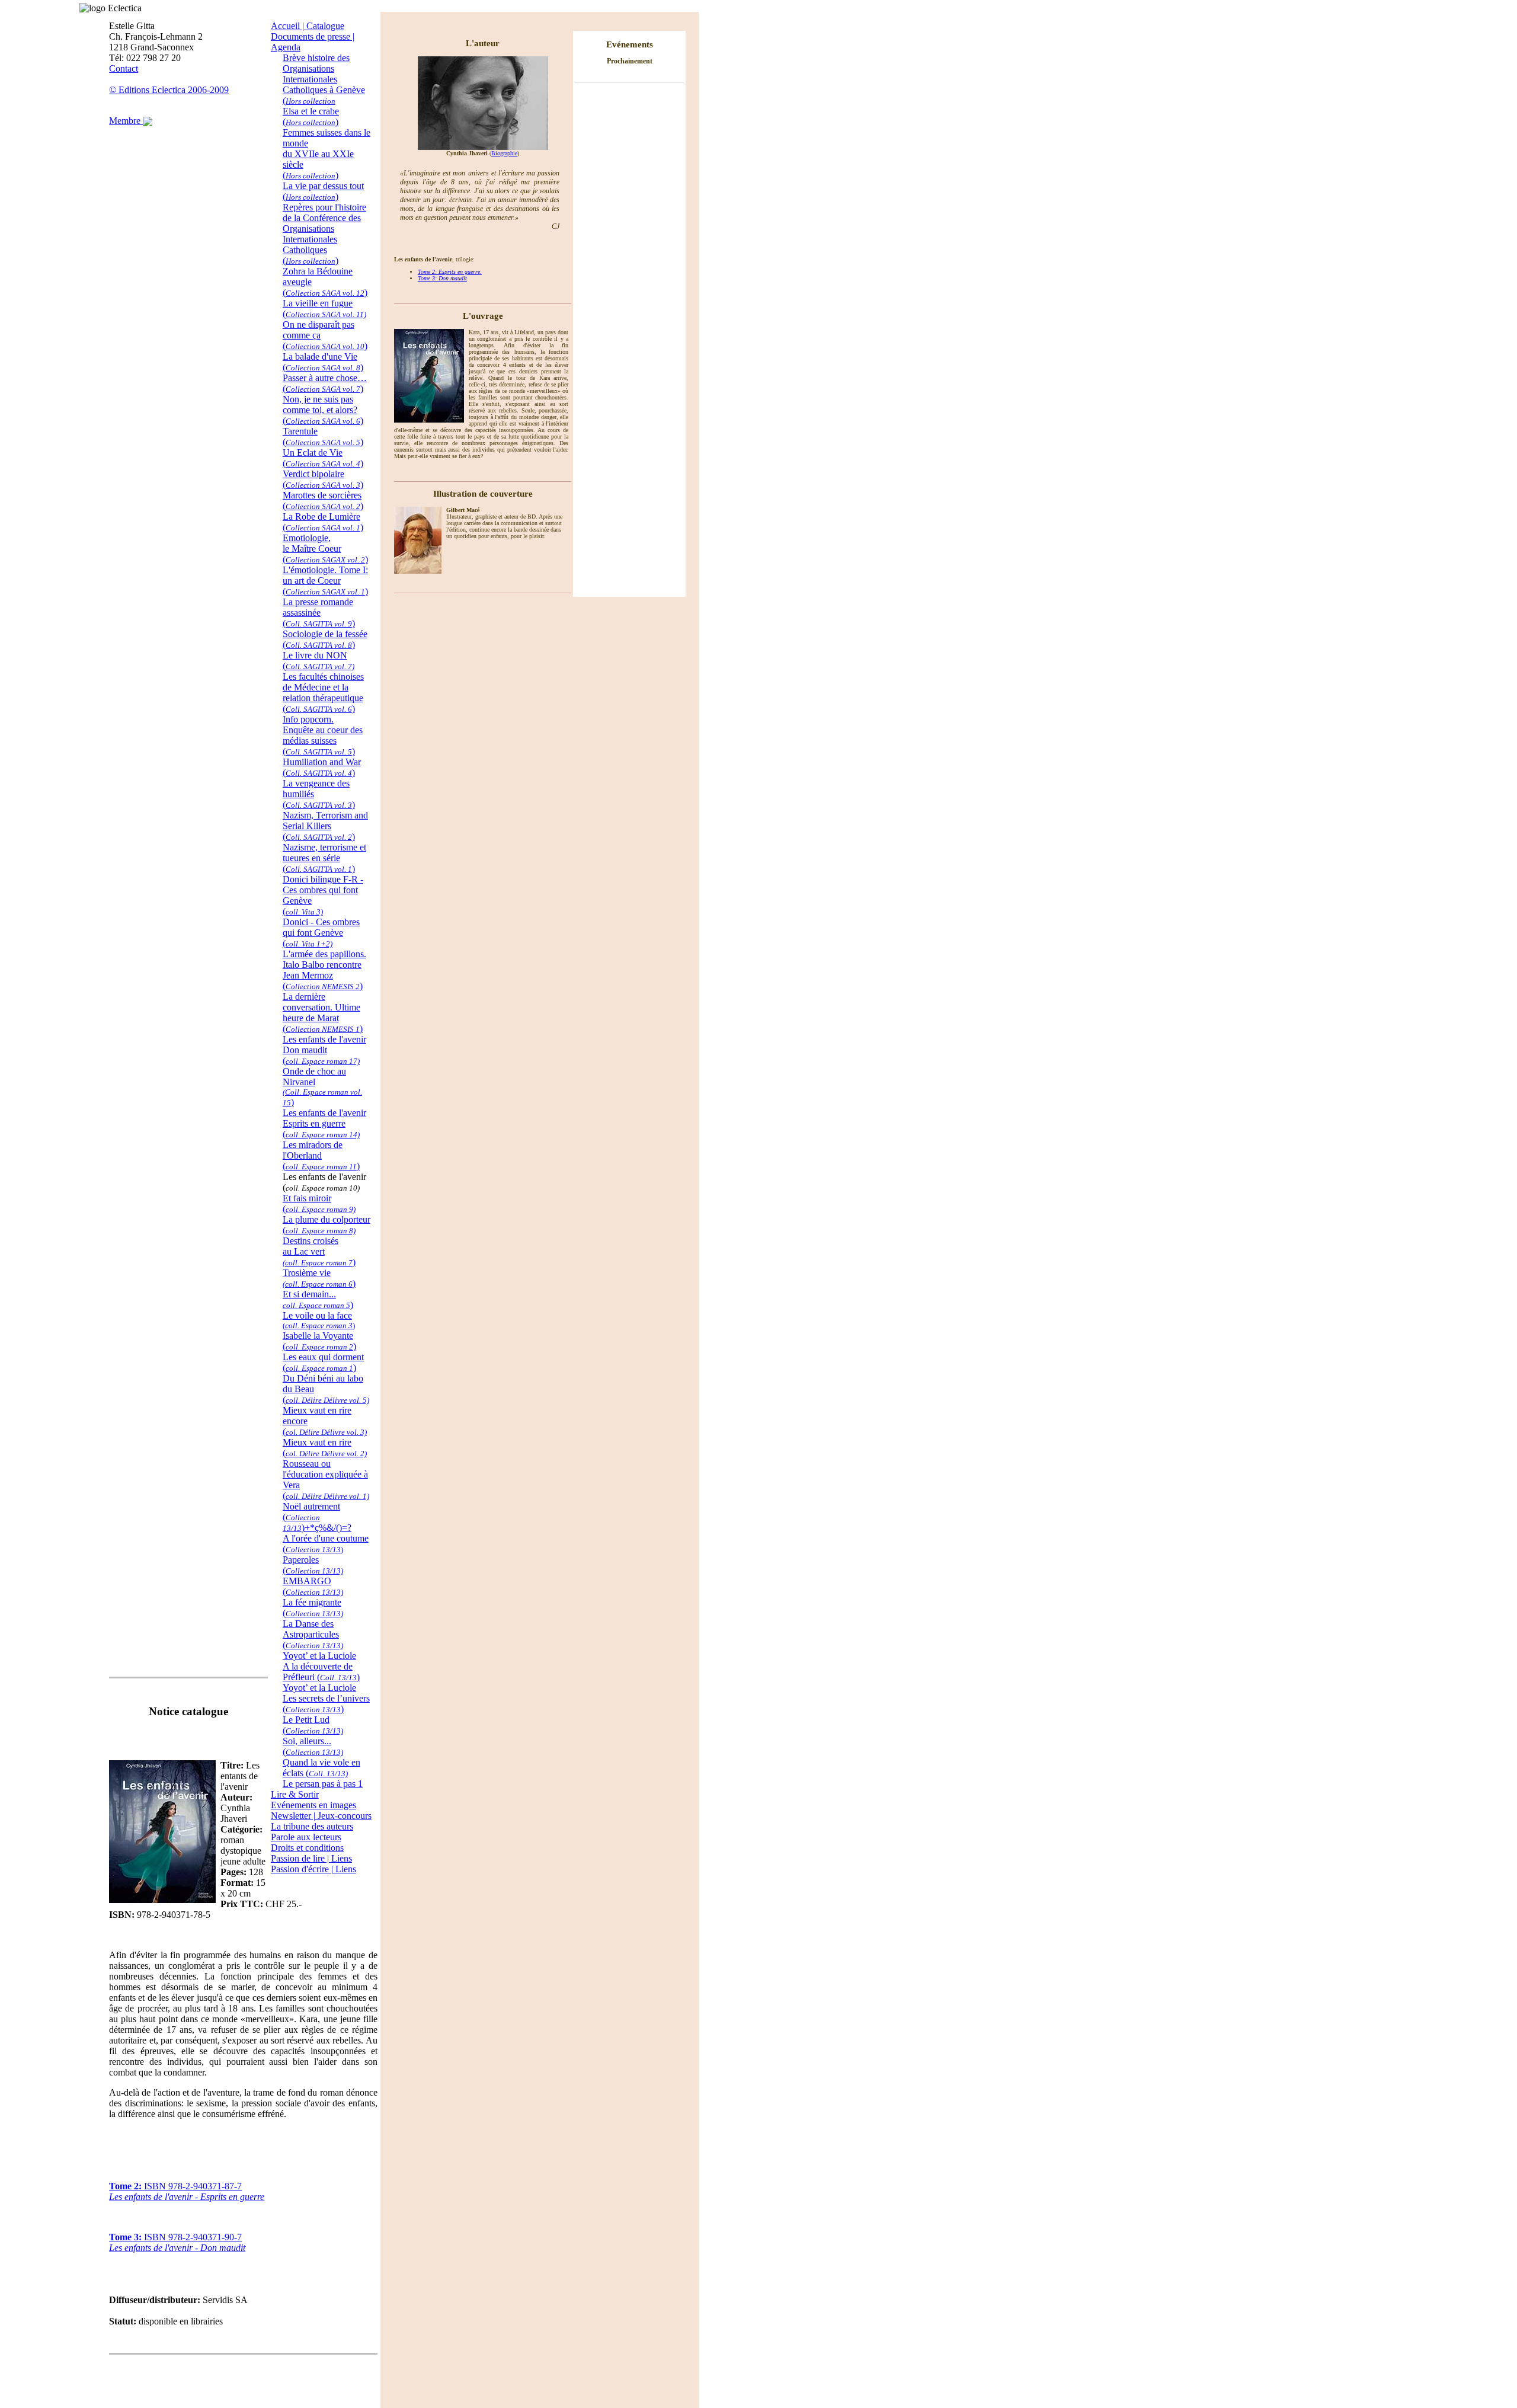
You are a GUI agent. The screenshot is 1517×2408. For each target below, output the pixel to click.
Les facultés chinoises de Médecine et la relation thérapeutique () (323, 693)
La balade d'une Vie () (323, 362)
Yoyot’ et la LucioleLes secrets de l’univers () (326, 1698)
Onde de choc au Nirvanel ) (322, 1087)
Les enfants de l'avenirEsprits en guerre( (324, 1123)
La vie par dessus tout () (323, 191)
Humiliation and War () (322, 767)
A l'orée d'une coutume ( (326, 1544)
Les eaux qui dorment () (323, 1362)
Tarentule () (323, 436)
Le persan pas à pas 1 (323, 1784)
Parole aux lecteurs (306, 1837)
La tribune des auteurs (312, 1826)
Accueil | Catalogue (308, 26)
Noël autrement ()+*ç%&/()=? (317, 1517)
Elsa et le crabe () (311, 116)
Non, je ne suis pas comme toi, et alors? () (323, 410)
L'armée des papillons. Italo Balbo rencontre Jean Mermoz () (324, 970)
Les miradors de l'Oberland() (321, 1155)
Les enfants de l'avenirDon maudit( (324, 1050)
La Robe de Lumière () (323, 522)
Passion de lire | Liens (311, 1858)
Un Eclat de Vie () (323, 458)
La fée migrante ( (313, 1608)
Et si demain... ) (318, 1299)
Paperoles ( (313, 1565)
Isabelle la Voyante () (319, 1341)
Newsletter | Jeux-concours (321, 1816)
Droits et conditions (307, 1848)
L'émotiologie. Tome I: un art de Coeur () (325, 581)
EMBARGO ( (313, 1586)
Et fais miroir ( (319, 1203)
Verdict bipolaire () (323, 479)
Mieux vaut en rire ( (325, 1448)
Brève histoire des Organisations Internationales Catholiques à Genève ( (324, 79)
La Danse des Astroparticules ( (313, 1634)
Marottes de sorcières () (323, 501)
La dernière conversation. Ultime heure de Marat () (323, 1013)
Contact (124, 68)
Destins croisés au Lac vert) (319, 1251)
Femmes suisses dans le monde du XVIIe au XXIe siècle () (327, 154)
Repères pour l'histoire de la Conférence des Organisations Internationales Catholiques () (324, 234)
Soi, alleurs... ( (313, 1746)
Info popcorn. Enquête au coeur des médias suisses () (323, 735)
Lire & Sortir (295, 1794)
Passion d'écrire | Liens (313, 1869)
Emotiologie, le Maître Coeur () (325, 549)
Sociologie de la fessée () (325, 639)
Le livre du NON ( (319, 661)
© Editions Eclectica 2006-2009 (169, 90)
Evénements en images (313, 1805)
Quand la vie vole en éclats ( (321, 1768)
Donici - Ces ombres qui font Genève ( (321, 933)
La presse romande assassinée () (319, 613)
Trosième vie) (319, 1278)
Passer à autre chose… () (325, 383)
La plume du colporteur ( (327, 1225)
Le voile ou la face (319, 1320)
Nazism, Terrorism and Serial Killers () (325, 826)
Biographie (504, 153)
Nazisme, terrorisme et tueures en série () (324, 858)
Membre (126, 121)
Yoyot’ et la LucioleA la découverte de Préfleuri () (321, 1666)
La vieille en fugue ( (324, 308)
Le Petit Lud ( (313, 1725)
